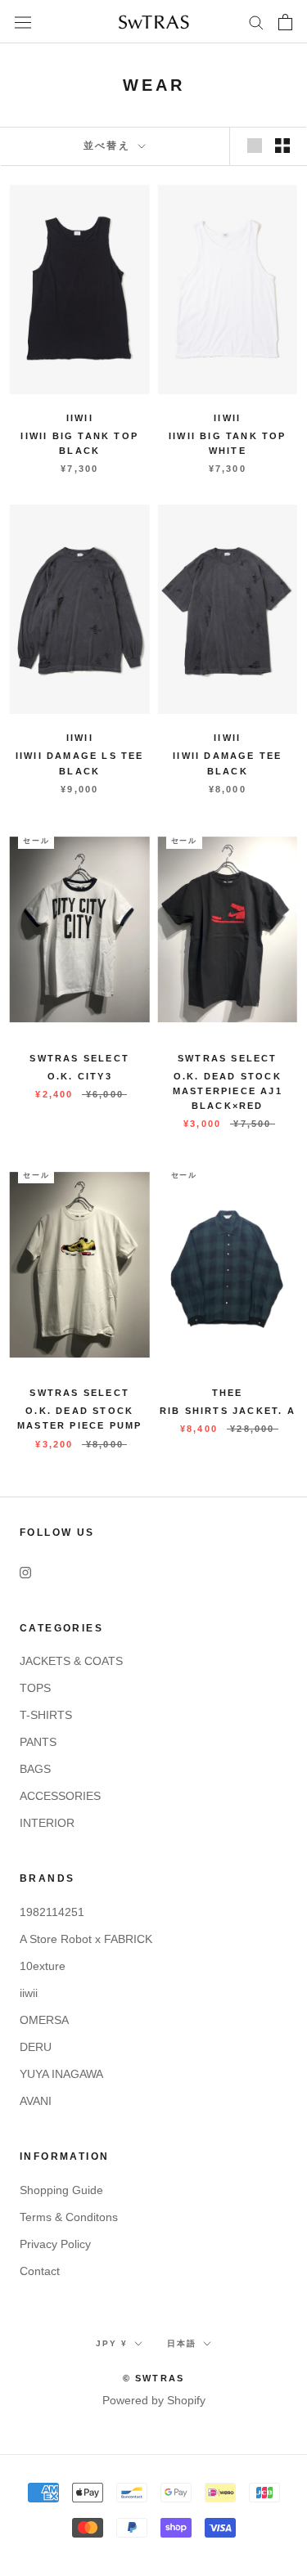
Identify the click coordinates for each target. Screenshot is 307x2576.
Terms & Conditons (69, 2217)
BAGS (35, 1769)
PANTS (38, 1742)
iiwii (29, 1993)
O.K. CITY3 (80, 1076)
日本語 (182, 2343)
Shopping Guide (61, 2190)
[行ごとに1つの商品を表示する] (255, 146)
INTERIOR (47, 1823)
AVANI (36, 2101)
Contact (40, 2271)
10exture (43, 1966)
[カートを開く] (285, 22)
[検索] (256, 22)
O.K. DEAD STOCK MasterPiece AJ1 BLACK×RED (228, 1091)
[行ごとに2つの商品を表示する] (282, 146)
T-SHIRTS (46, 1715)
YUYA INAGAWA (61, 2074)
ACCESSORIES (60, 1796)
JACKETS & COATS (71, 1661)
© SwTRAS (154, 2378)
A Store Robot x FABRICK (86, 1939)
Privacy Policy (55, 2244)
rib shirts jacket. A (228, 1411)
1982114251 (52, 1912)
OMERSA (44, 2020)
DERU (36, 2047)
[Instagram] (25, 1571)
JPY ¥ (112, 2343)
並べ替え (109, 146)
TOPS (35, 1688)
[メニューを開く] (23, 22)
